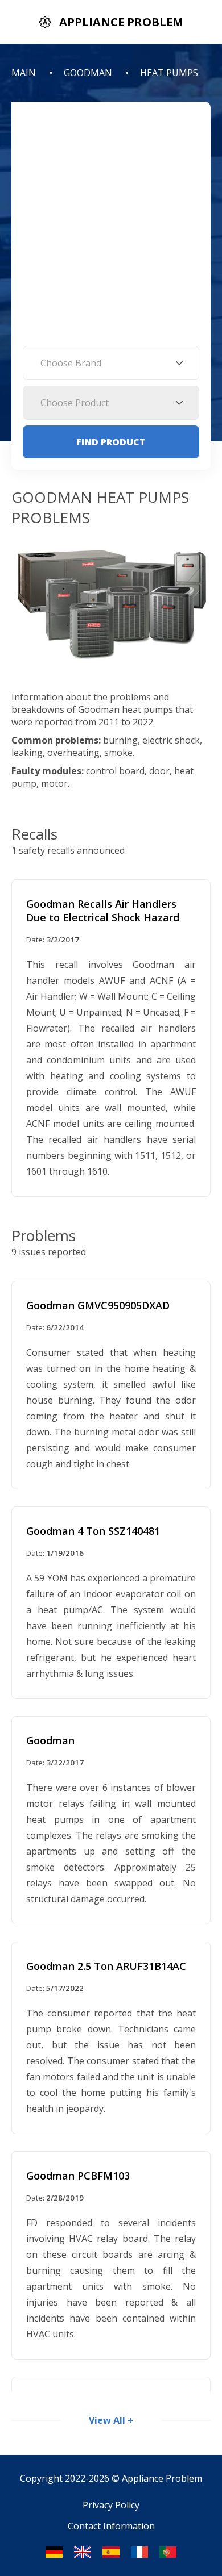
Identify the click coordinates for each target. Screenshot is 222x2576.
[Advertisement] (111, 229)
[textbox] (111, 363)
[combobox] (111, 363)
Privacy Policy (111, 2505)
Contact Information (111, 2526)
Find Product (111, 442)
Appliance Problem (162, 2478)
